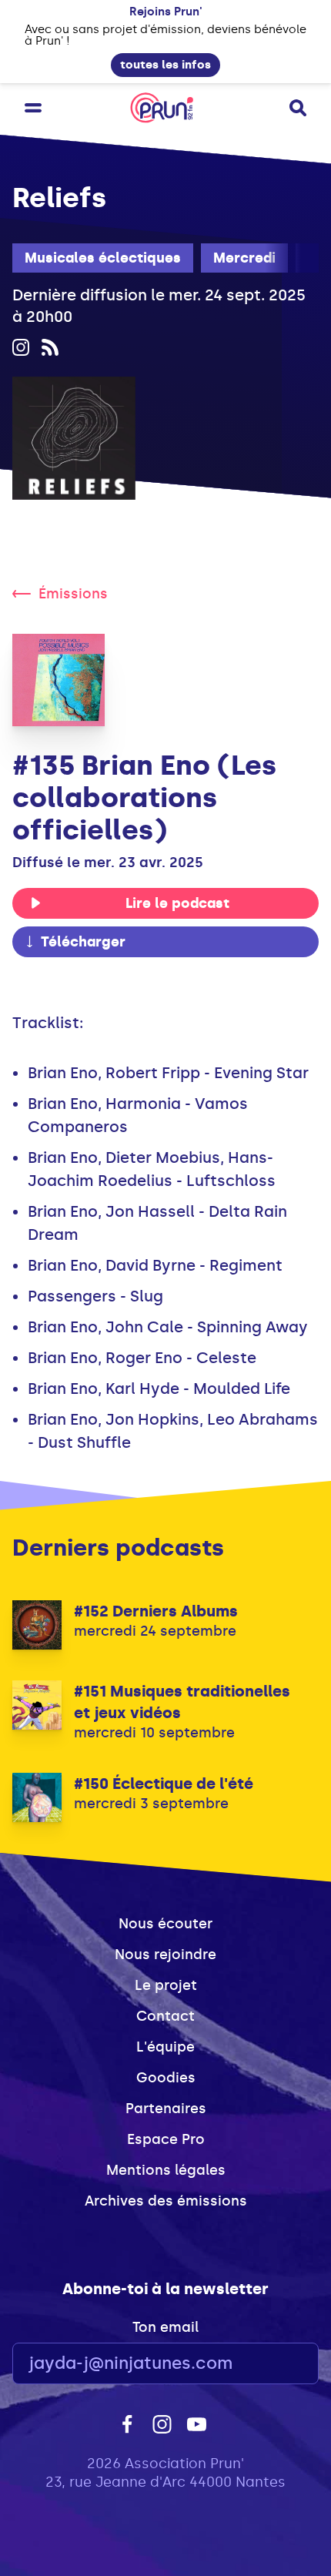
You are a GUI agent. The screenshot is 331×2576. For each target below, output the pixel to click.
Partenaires (166, 2109)
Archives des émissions (166, 2201)
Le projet (166, 1985)
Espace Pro (166, 2139)
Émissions (73, 594)
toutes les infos (165, 65)
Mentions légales (166, 2170)
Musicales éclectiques (103, 258)
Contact (165, 2016)
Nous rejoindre (165, 1955)
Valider (265, 2364)
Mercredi (244, 258)
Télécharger (83, 942)
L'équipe (165, 2047)
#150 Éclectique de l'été (164, 1784)
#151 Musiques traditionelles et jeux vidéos (182, 1702)
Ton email (165, 2327)
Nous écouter (165, 1924)
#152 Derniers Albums (156, 1611)
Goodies (166, 2078)
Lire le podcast (177, 903)
